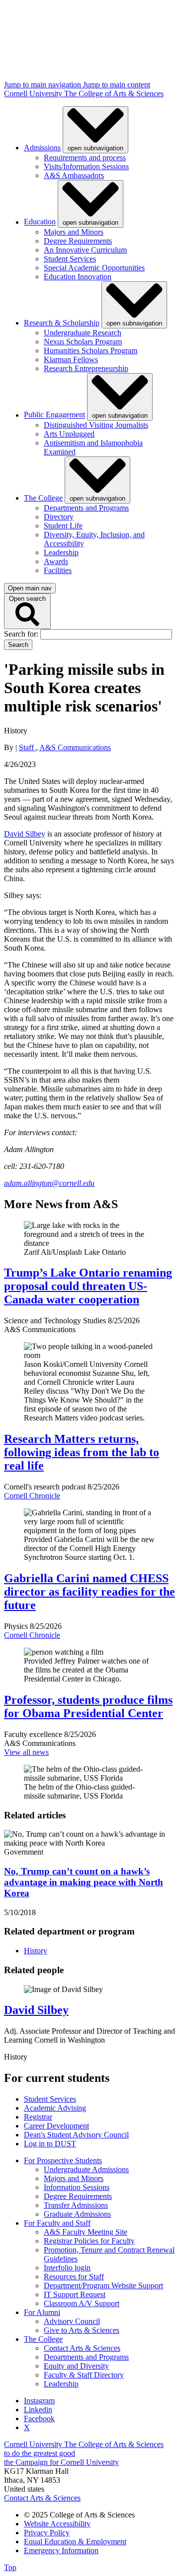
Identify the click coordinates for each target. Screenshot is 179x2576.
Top (10, 2567)
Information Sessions (77, 2187)
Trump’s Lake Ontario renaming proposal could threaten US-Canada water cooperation (88, 1286)
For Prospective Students (63, 2160)
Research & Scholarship (62, 323)
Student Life (63, 526)
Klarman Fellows (71, 359)
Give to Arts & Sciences (82, 2330)
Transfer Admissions (76, 2205)
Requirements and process (85, 158)
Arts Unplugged (69, 434)
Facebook (39, 2418)
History (36, 1951)
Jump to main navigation (44, 85)
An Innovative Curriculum (85, 250)
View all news (26, 1752)
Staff (27, 747)
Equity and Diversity (76, 2366)
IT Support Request (75, 2294)
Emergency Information (61, 2550)
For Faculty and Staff (57, 2223)
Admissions (42, 148)
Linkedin (38, 2410)
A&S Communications (75, 747)
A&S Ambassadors (74, 175)
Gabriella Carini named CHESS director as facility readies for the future (89, 1592)
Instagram (39, 2401)
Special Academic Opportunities (94, 268)
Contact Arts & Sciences (82, 2348)
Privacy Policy (47, 2533)
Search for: (22, 634)
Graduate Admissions (77, 2214)
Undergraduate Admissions (86, 2169)
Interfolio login (67, 2268)
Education (40, 222)
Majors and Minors (74, 232)
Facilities (58, 570)
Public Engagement (54, 415)
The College (43, 498)
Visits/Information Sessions (86, 166)
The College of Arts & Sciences (114, 94)
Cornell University (34, 94)
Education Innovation (78, 277)
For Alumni (42, 2312)
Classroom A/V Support (82, 2303)
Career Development (56, 2126)
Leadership (61, 552)
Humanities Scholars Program (90, 351)
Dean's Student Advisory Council (76, 2135)
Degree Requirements (78, 241)
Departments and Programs (86, 508)
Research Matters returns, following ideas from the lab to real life (82, 1452)
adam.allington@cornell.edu (49, 1183)
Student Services (70, 259)
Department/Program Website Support (103, 2286)
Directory (59, 517)
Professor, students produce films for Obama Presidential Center (88, 1707)
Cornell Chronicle (32, 1496)
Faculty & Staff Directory (84, 2375)
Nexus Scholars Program (83, 342)
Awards (56, 561)
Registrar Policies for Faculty (89, 2241)
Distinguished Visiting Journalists (96, 425)
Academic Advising (55, 2108)
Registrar (38, 2117)
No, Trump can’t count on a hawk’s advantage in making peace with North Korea (84, 1882)
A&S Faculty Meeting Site (86, 2232)
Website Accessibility (57, 2524)
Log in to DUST (50, 2144)
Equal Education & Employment (75, 2542)
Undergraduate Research (83, 333)
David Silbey (25, 834)
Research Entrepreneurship (86, 368)
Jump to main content (117, 85)
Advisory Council (72, 2321)
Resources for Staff (74, 2277)
